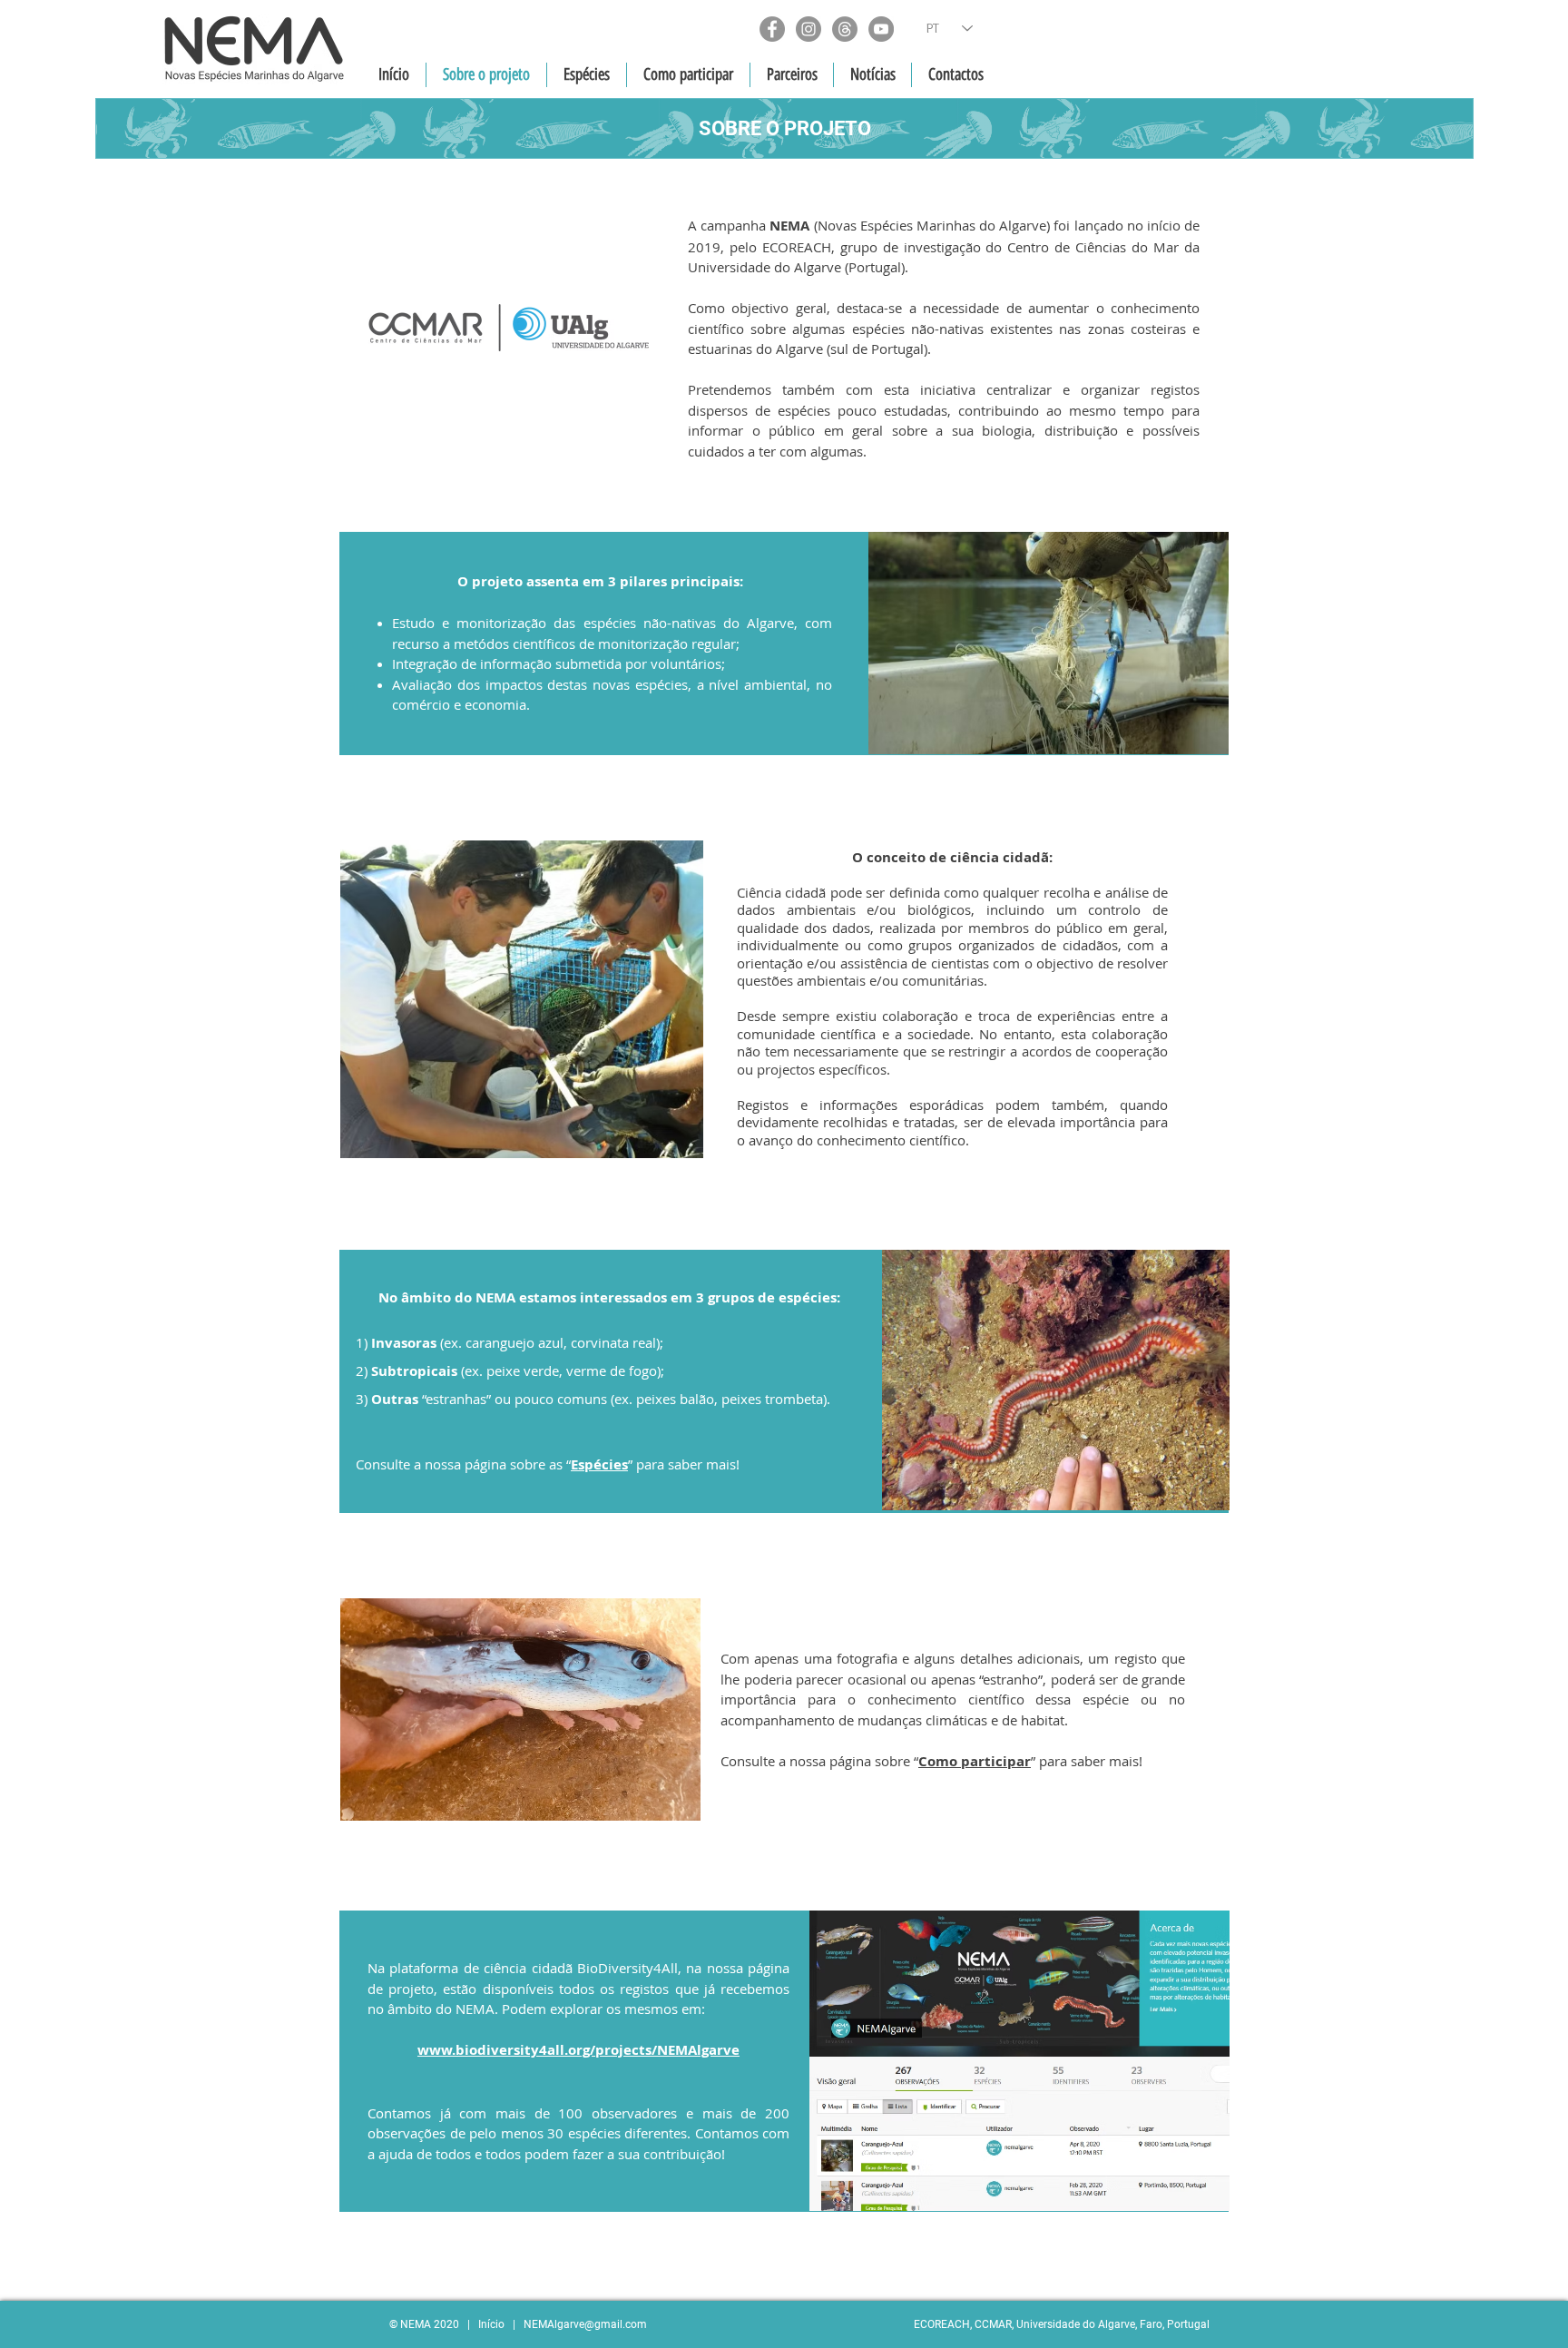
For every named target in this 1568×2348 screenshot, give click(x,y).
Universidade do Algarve (1076, 2324)
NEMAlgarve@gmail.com (585, 2324)
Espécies (599, 1464)
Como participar (975, 1761)
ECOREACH (942, 2324)
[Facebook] (772, 29)
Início (491, 2324)
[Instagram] (808, 29)
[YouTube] (881, 29)
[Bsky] (845, 29)
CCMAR (993, 2324)
